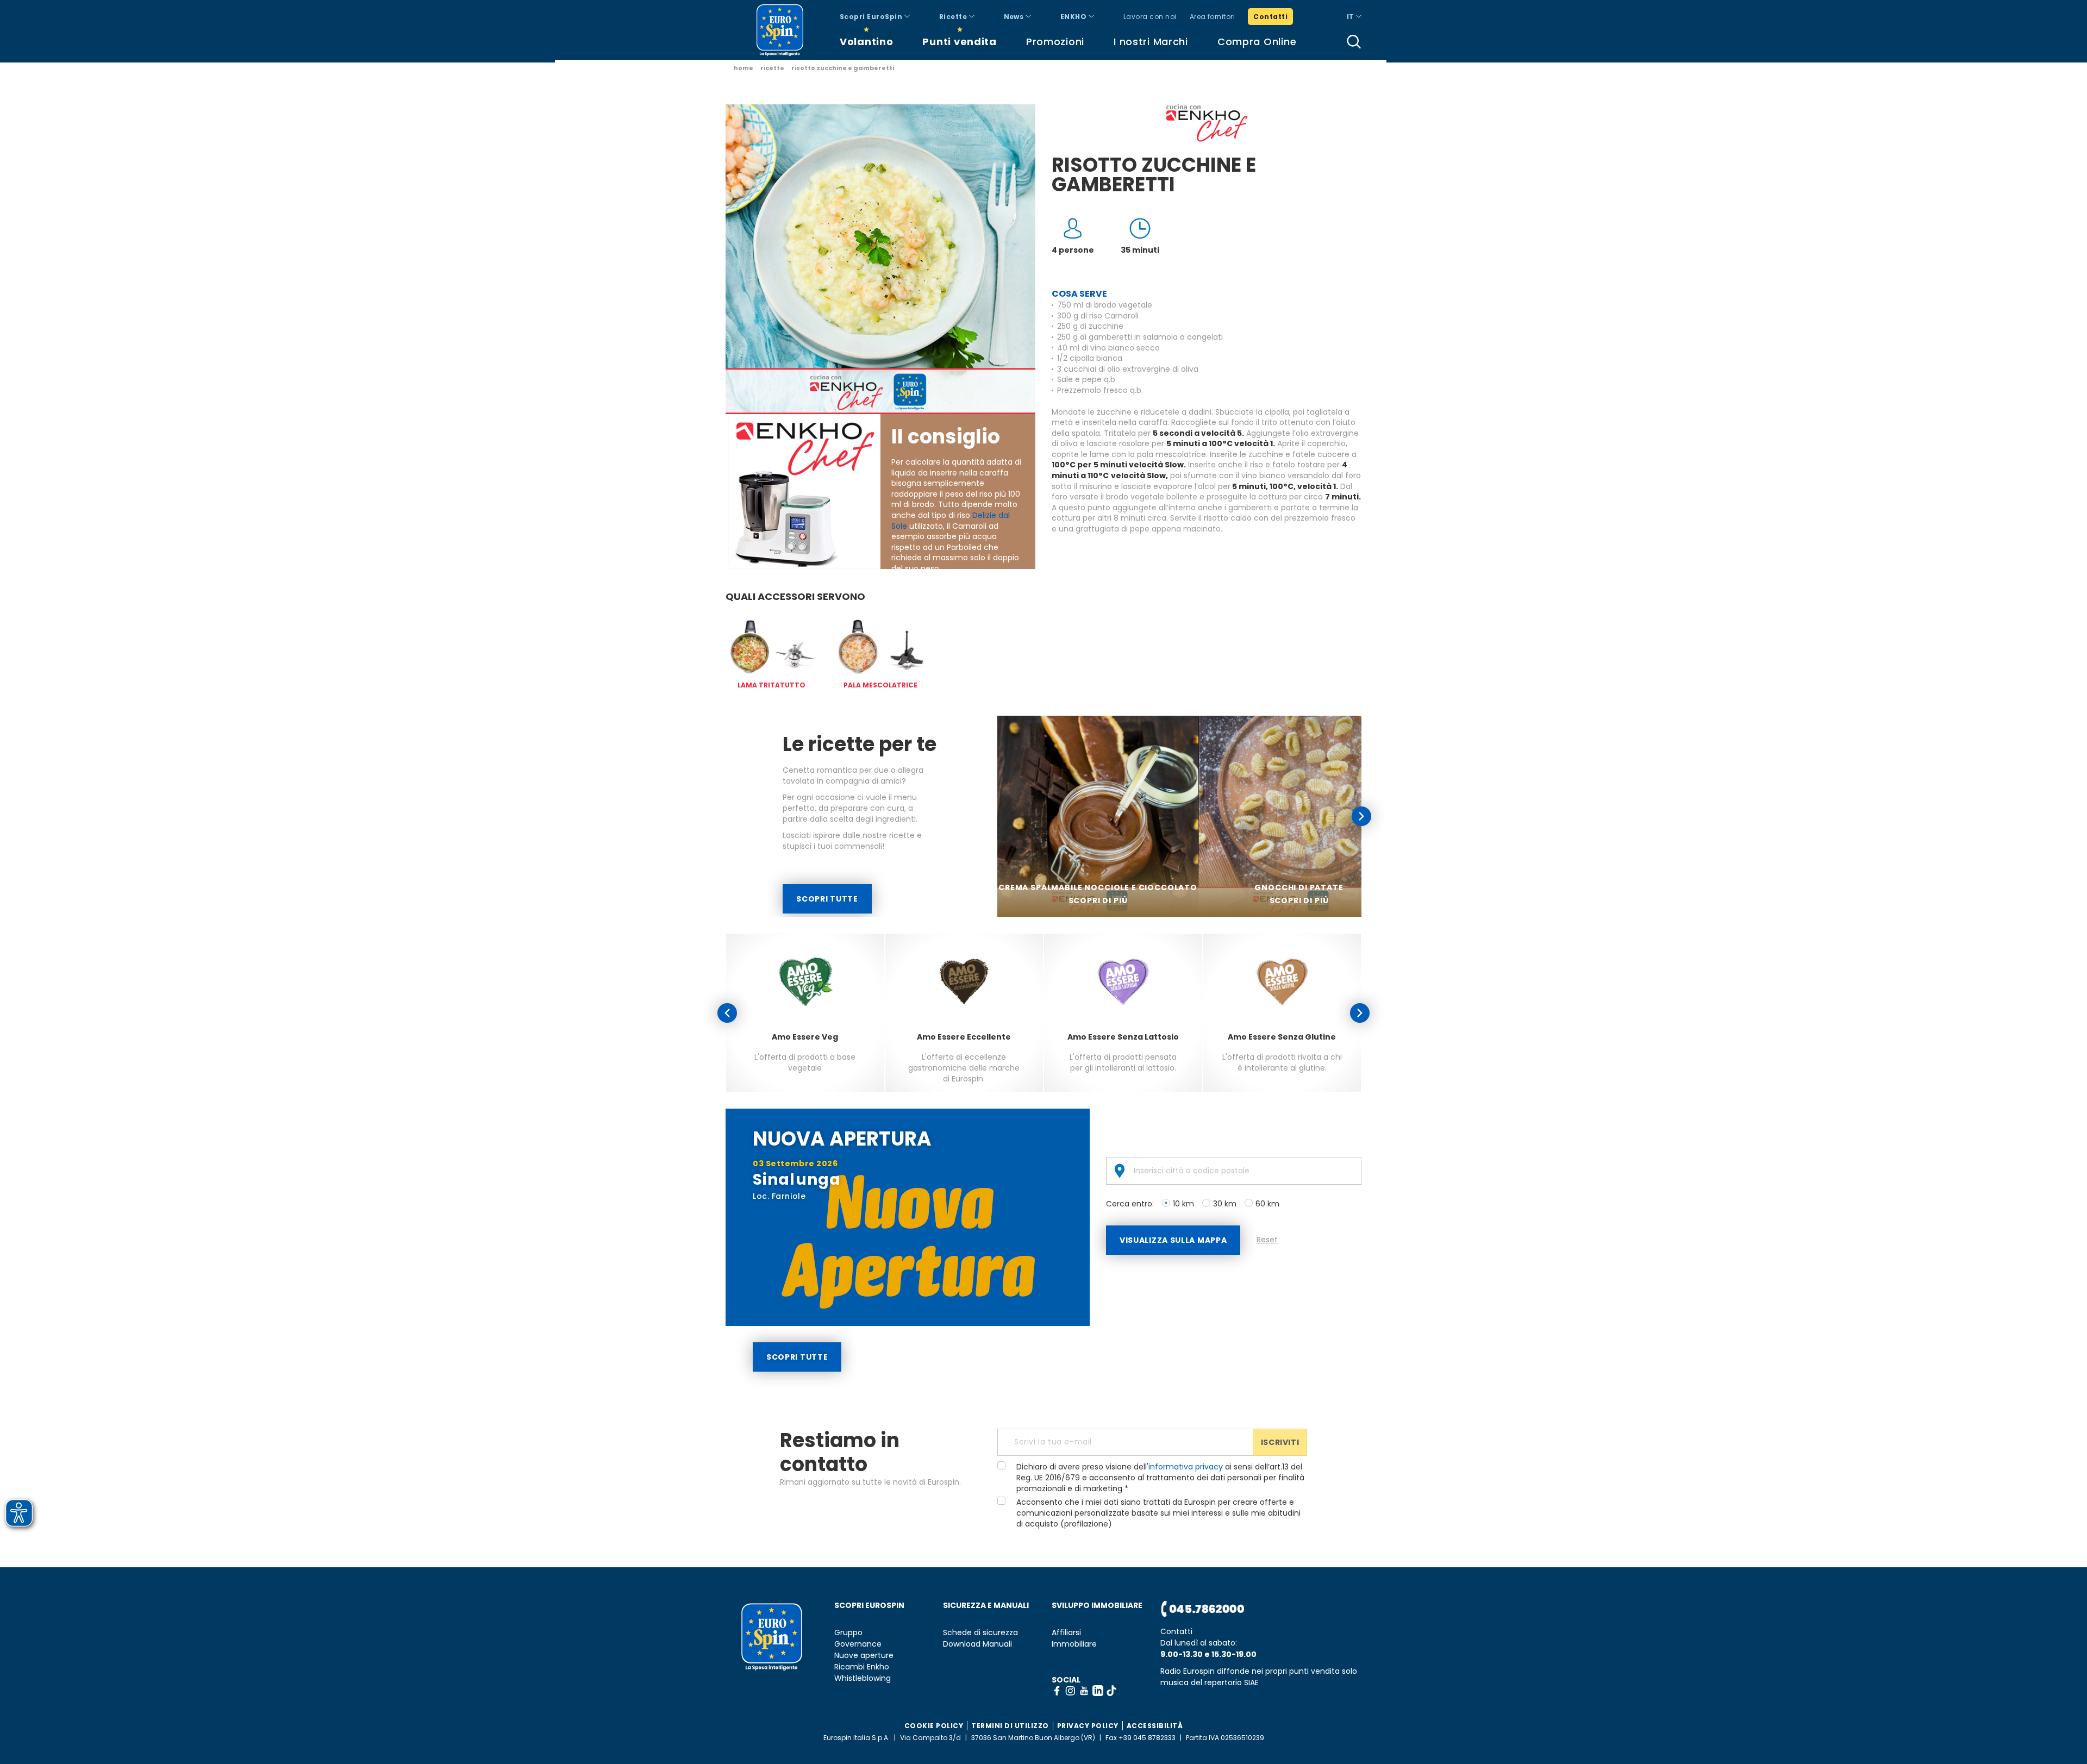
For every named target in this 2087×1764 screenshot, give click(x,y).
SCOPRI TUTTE (827, 899)
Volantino (866, 42)
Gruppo (848, 1633)
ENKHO (1074, 17)
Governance (858, 1644)
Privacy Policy (1088, 1726)
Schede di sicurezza (980, 1633)
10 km (1183, 1204)
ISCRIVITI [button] (1280, 1442)
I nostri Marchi (1151, 42)
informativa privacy (1186, 1467)
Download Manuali (977, 1644)
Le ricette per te (860, 744)
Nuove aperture (864, 1656)
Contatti (1270, 17)
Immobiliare (1074, 1644)
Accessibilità (1155, 1726)
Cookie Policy (934, 1726)
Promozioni (1055, 42)
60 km (1267, 1204)
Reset (1267, 1240)
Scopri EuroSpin (872, 17)
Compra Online (1257, 42)
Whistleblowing (863, 1678)
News (1015, 17)
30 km (1225, 1204)
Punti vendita (959, 42)
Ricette (954, 17)
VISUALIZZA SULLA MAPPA (1173, 1240)
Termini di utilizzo (1010, 1726)
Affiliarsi (1066, 1633)
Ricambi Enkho (862, 1667)
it (1351, 17)
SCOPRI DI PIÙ (1098, 900)
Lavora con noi (1150, 17)
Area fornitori (1213, 17)
